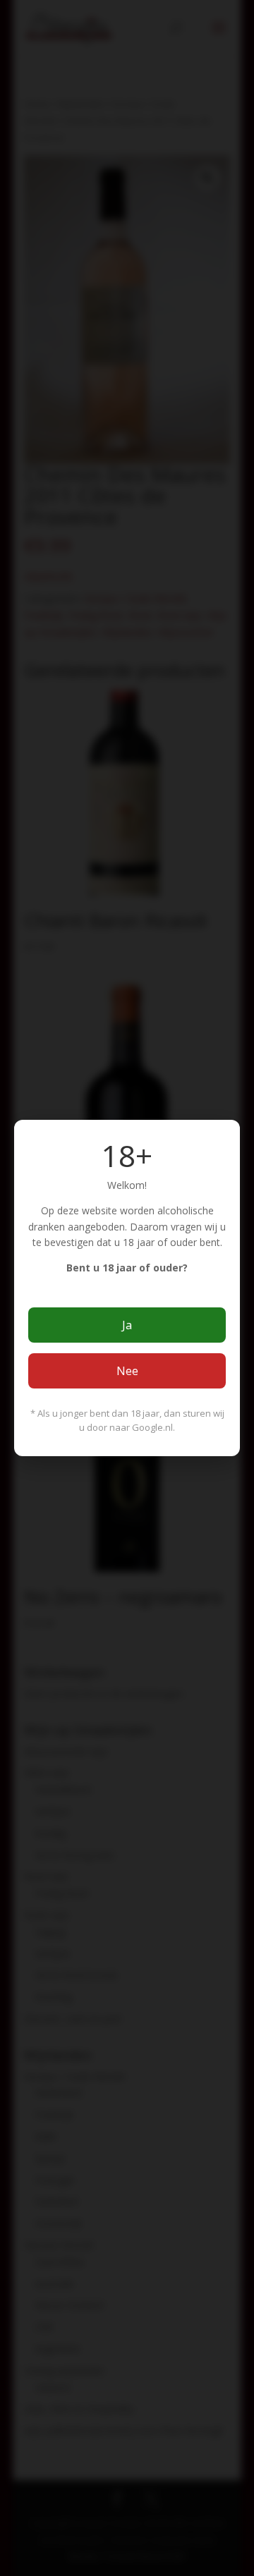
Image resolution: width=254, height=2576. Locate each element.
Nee (127, 1371)
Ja (127, 1325)
